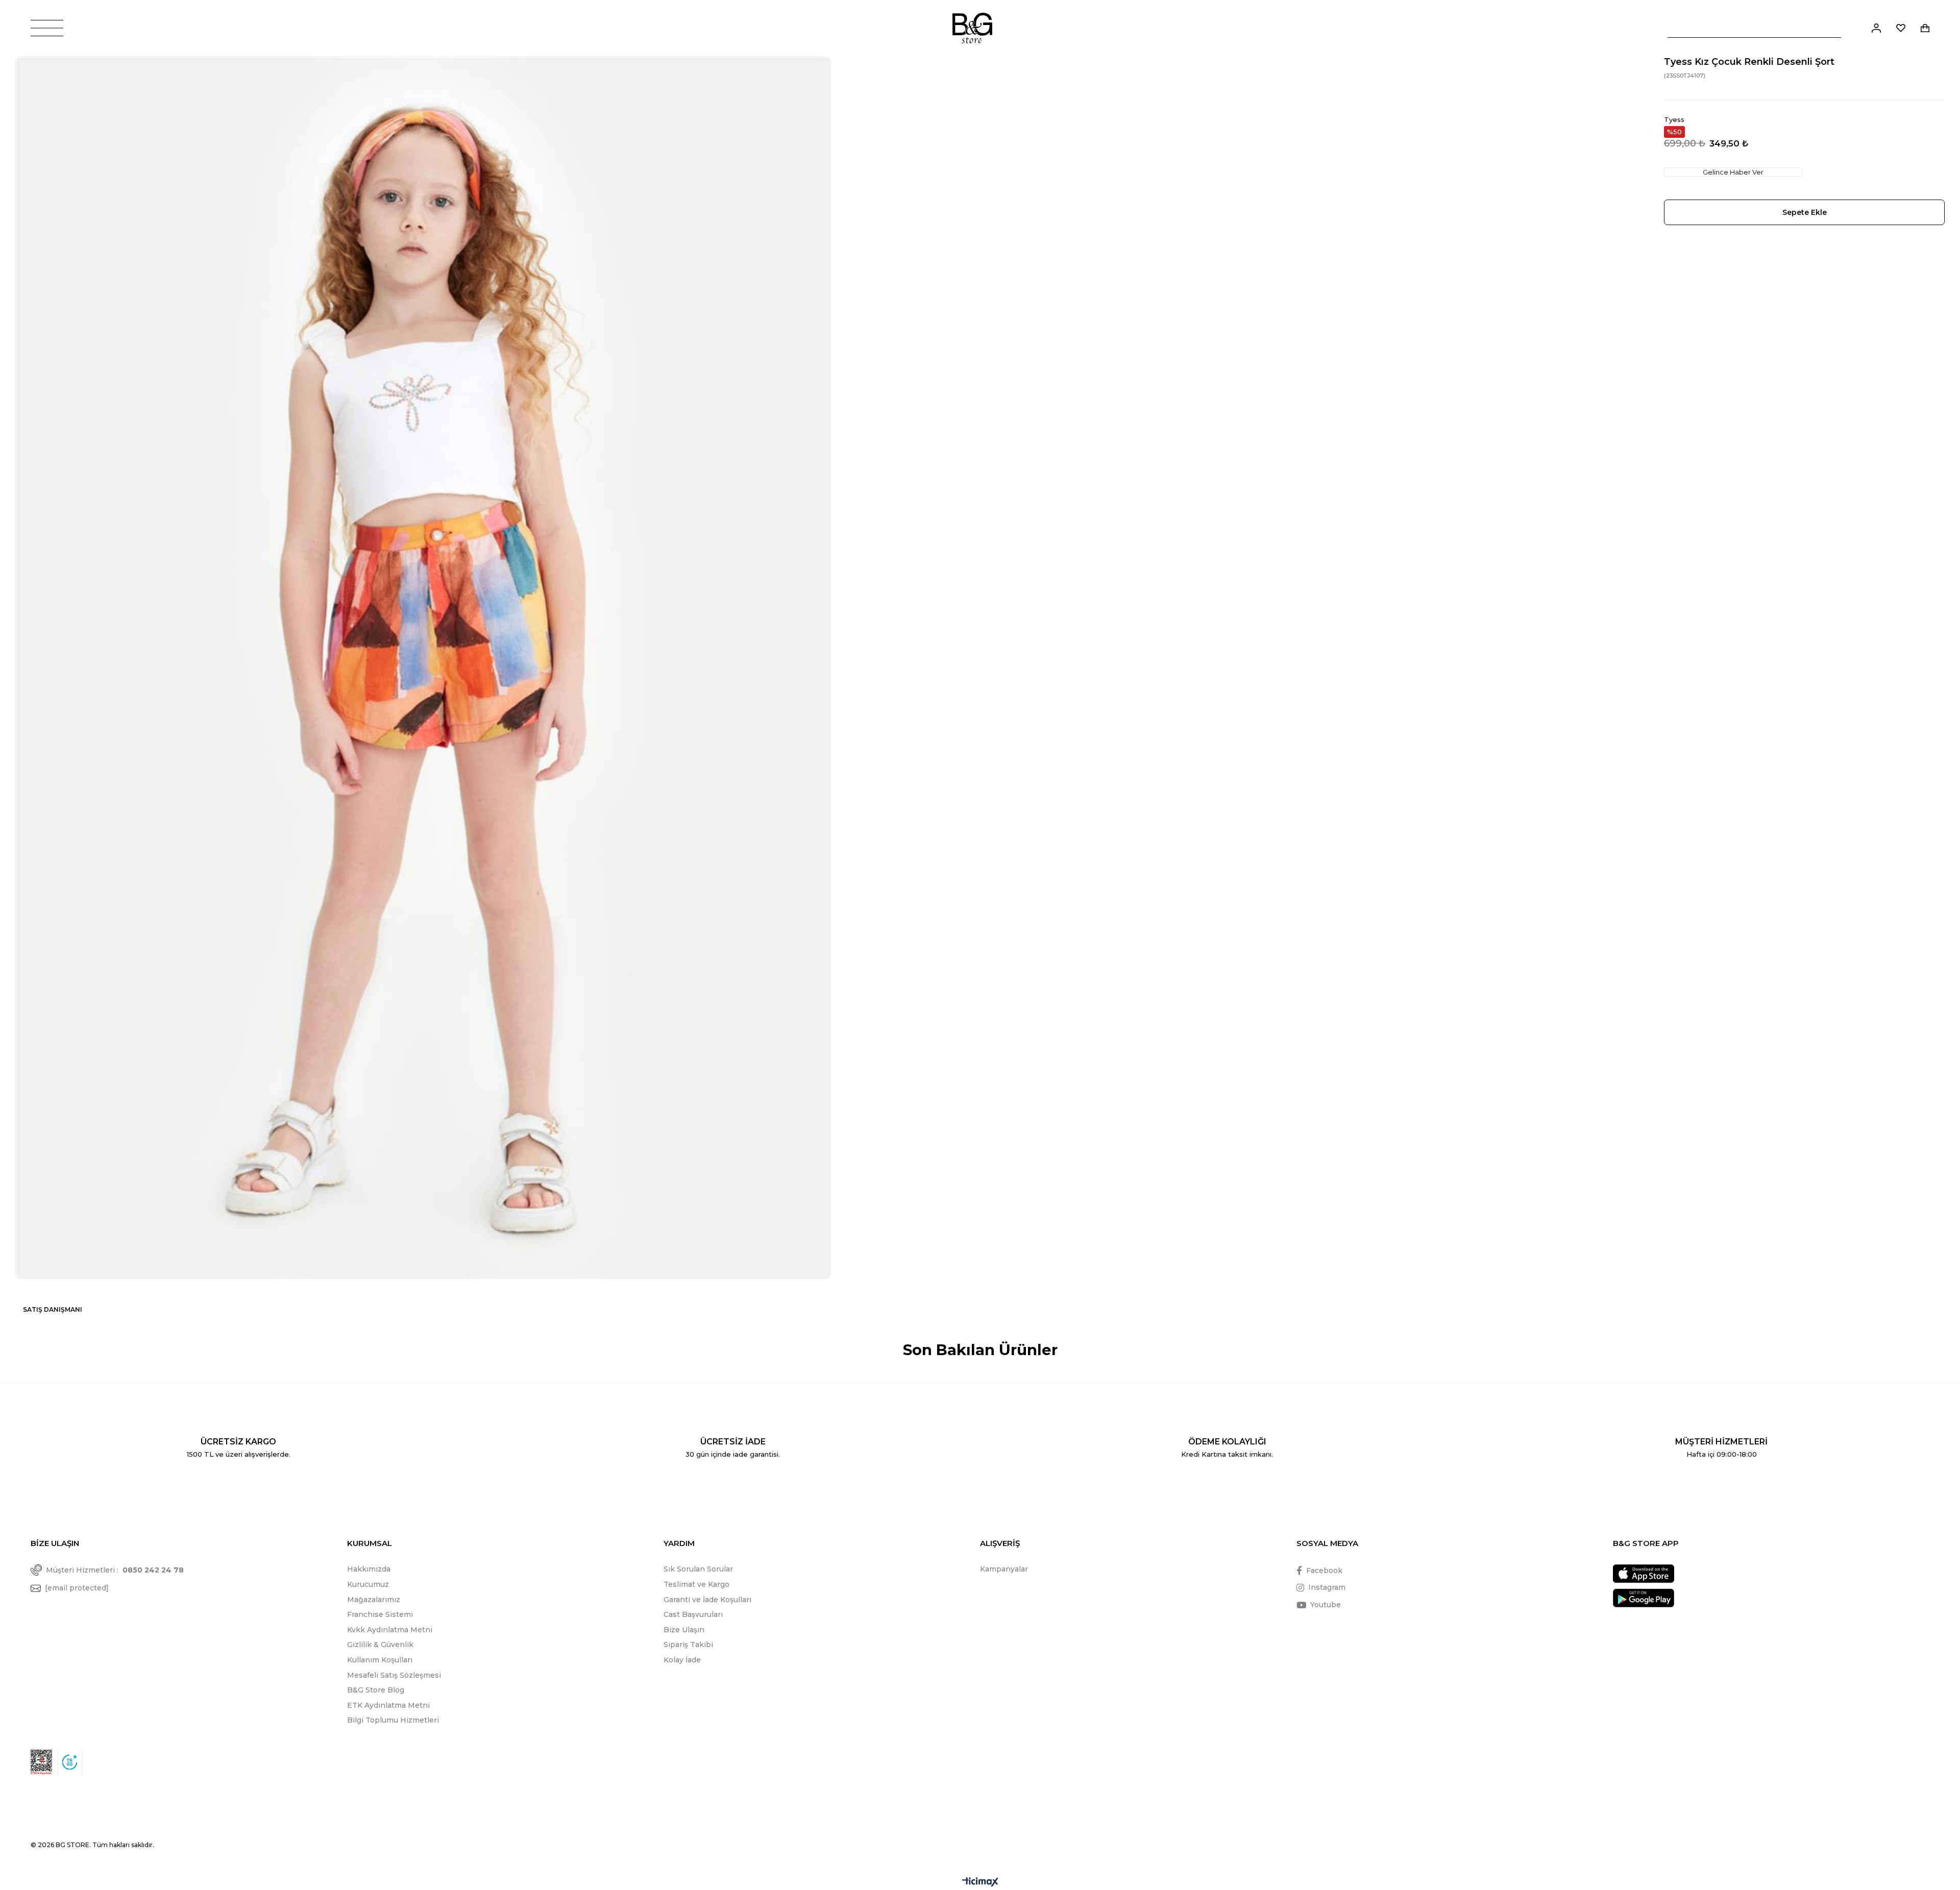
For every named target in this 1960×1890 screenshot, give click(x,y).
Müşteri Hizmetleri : (115, 1570)
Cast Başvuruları (693, 1614)
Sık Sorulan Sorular (698, 1569)
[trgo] (70, 1762)
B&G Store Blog (376, 1690)
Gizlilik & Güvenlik (380, 1644)
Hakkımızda (369, 1569)
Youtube (1326, 1605)
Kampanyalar (1004, 1569)
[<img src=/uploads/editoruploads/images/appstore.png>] (1644, 1574)
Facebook (1324, 1570)
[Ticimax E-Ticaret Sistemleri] (980, 1883)
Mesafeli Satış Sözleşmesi (394, 1675)
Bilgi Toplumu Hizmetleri (393, 1720)
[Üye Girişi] (1876, 28)
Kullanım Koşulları (380, 1660)
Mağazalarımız (374, 1600)
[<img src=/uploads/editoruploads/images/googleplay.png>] (1644, 1598)
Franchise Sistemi (380, 1614)
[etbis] (41, 1762)
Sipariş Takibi (688, 1644)
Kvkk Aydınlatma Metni (390, 1630)
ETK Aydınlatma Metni (388, 1705)
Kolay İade (682, 1660)
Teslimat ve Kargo (696, 1584)
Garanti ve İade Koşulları (707, 1600)
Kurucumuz (368, 1584)
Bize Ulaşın (684, 1630)
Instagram (1327, 1587)
